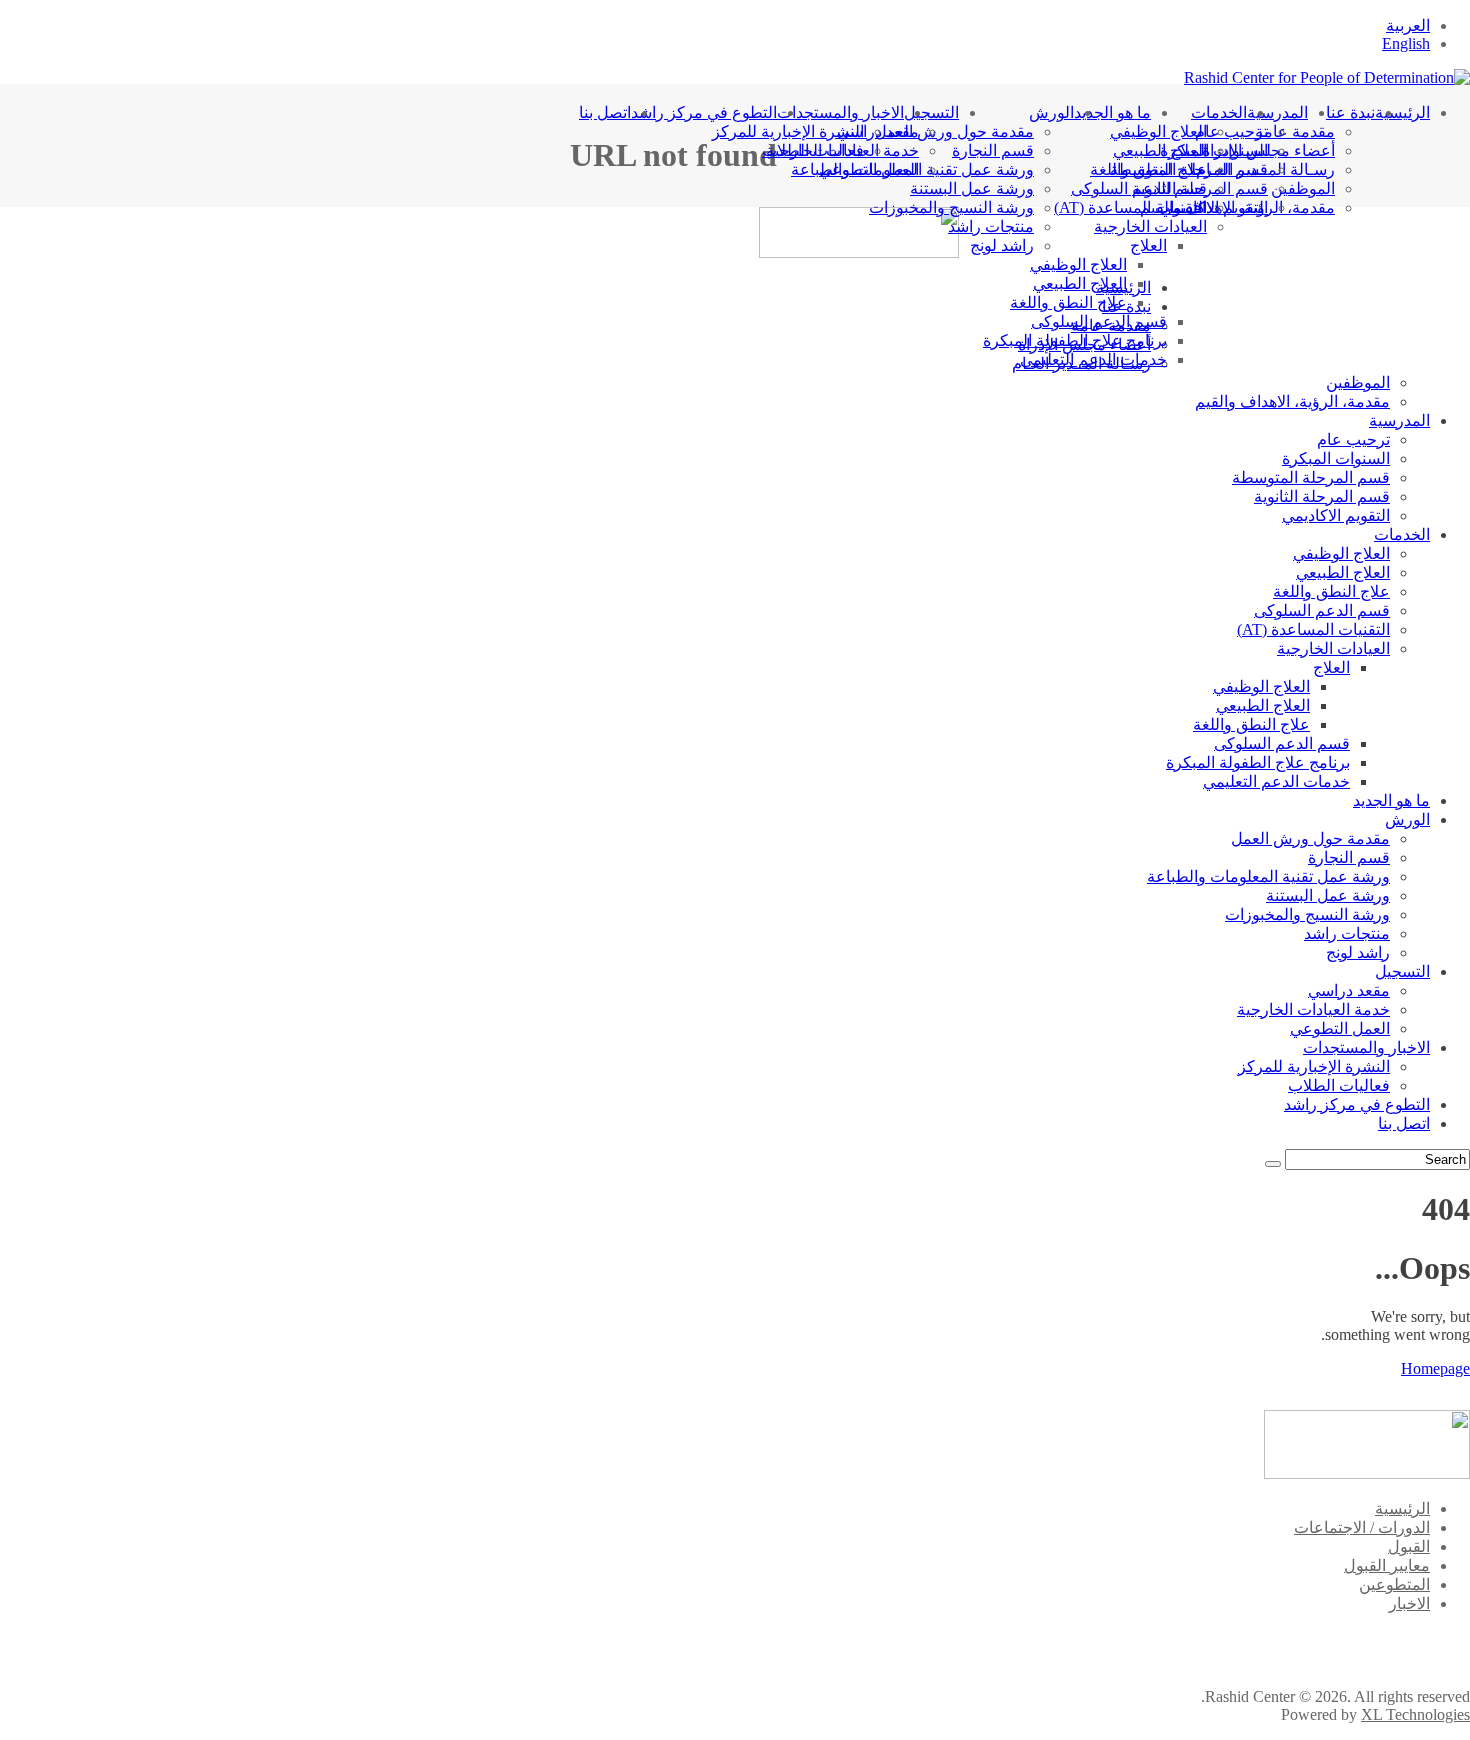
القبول (1409, 1546)
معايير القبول (1387, 1565)
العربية (1408, 25)
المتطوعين (1394, 1584)
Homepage (1435, 1368)
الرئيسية (1402, 1508)
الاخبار (1409, 1603)
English (1406, 43)
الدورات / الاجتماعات (1362, 1527)
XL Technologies (1415, 1714)
